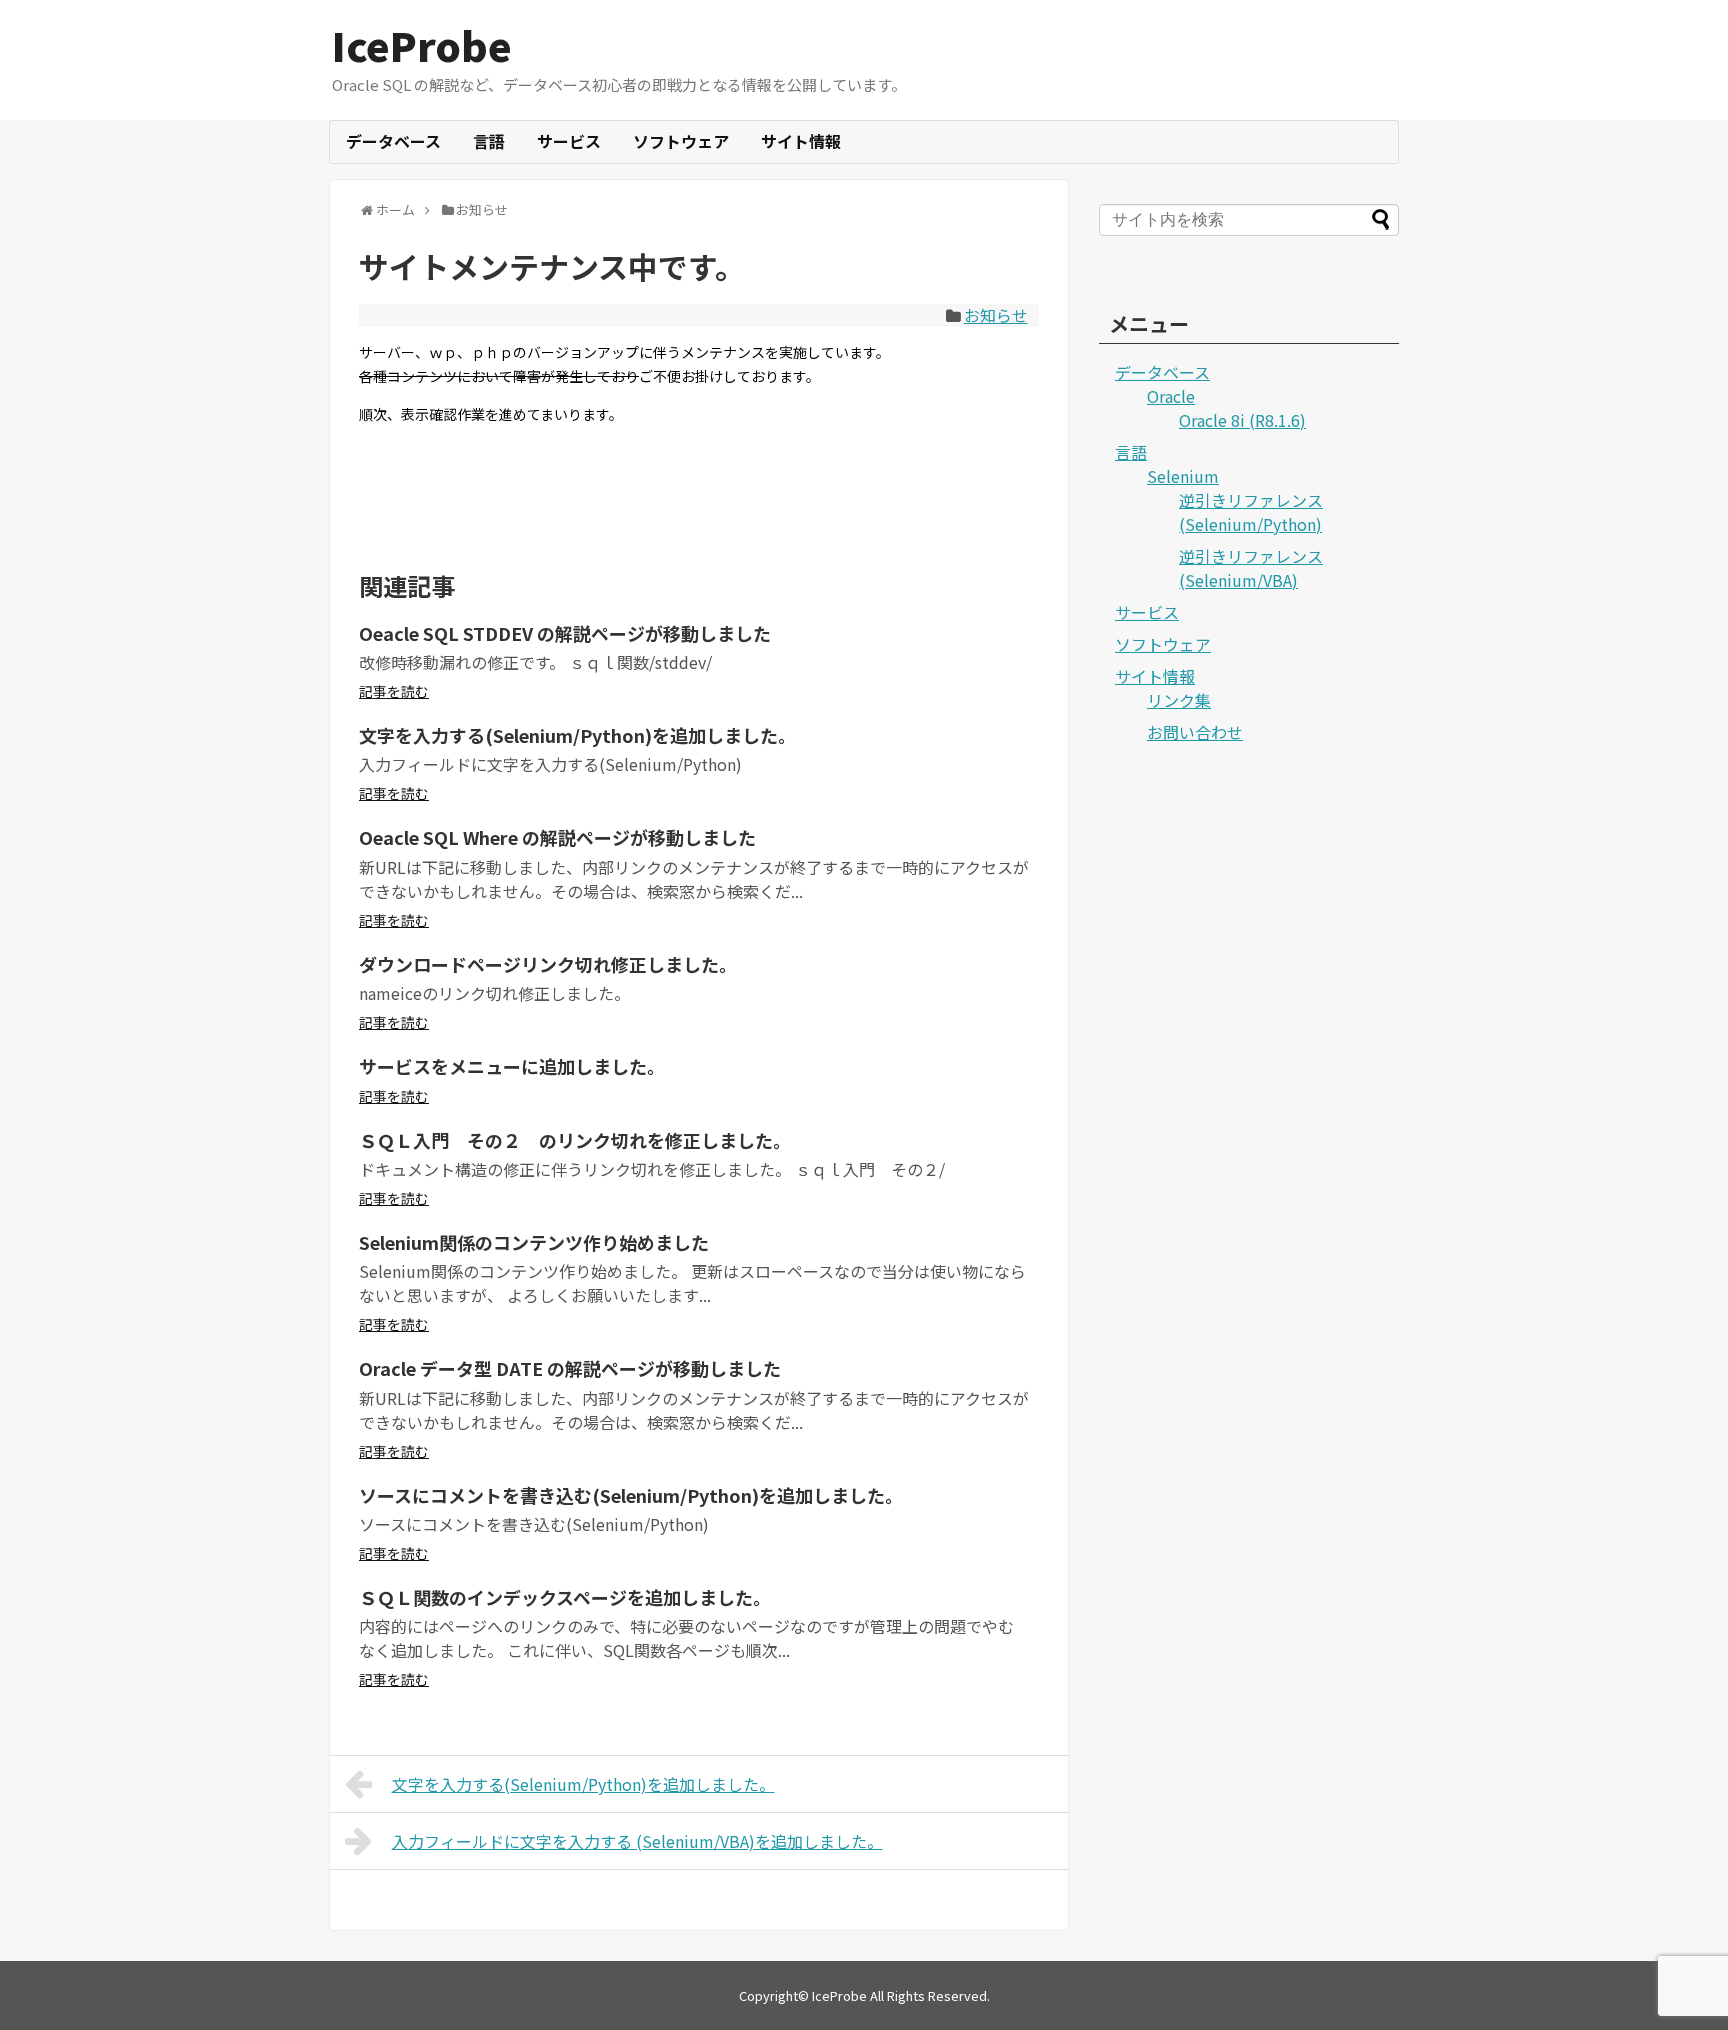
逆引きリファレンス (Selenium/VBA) (1251, 568)
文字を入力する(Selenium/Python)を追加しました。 (577, 735)
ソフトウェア (681, 141)
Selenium (1183, 476)
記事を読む (394, 691)
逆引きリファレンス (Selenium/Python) (1251, 512)
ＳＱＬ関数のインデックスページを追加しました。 (565, 1597)
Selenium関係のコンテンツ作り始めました (534, 1242)
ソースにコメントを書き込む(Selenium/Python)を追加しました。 (631, 1495)
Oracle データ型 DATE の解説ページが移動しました (570, 1368)
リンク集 (1179, 700)
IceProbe (422, 45)
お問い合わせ (1195, 732)
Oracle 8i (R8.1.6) (1242, 420)
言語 (489, 141)
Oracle (1171, 396)
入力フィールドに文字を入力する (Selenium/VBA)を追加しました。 (637, 1841)
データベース (393, 141)
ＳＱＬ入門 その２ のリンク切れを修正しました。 (575, 1140)
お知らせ (996, 315)
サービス (569, 141)
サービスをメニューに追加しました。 (512, 1066)
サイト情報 (801, 141)
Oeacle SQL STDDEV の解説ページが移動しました (565, 633)
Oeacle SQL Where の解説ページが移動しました (557, 837)
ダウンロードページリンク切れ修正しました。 (548, 964)
